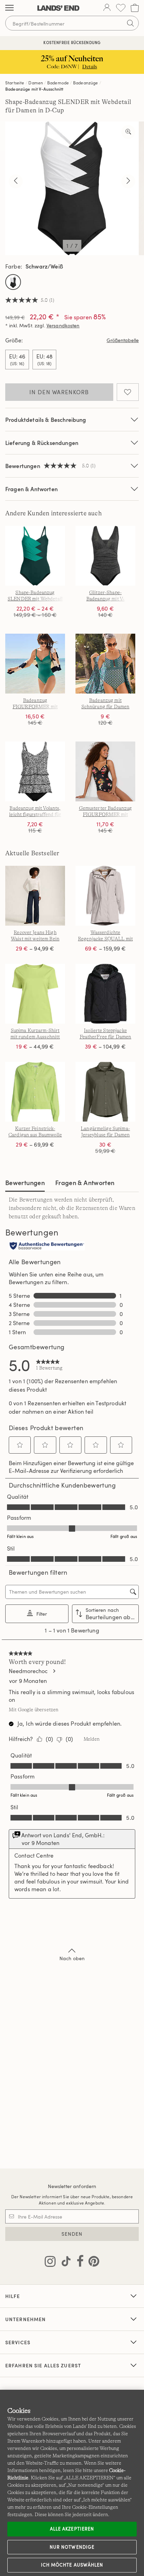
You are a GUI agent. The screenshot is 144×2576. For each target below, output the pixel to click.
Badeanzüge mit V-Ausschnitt (34, 89)
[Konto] (107, 8)
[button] (20, 1445)
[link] (49, 1365)
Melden (92, 1739)
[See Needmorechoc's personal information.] (54, 1671)
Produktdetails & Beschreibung (46, 420)
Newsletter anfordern (72, 2186)
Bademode (58, 83)
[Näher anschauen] (128, 132)
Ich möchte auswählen (72, 2565)
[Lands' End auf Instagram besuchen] (50, 2263)
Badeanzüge (86, 83)
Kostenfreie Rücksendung (72, 43)
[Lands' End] (58, 8)
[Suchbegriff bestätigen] (130, 23)
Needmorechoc (28, 1671)
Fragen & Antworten (31, 489)
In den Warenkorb (59, 392)
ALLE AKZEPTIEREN (72, 2529)
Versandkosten (63, 325)
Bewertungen (25, 1182)
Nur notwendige (72, 2547)
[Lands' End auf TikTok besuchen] (64, 2263)
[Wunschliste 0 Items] (121, 8)
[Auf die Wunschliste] (128, 392)
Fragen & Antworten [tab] (85, 1182)
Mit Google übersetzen (34, 1710)
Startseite (15, 83)
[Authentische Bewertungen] (47, 1246)
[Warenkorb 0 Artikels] (135, 8)
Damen (36, 83)
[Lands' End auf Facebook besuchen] (78, 2263)
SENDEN (72, 2234)
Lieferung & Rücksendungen (42, 443)
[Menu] (9, 8)
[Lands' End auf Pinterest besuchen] (92, 2263)
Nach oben (72, 1958)
